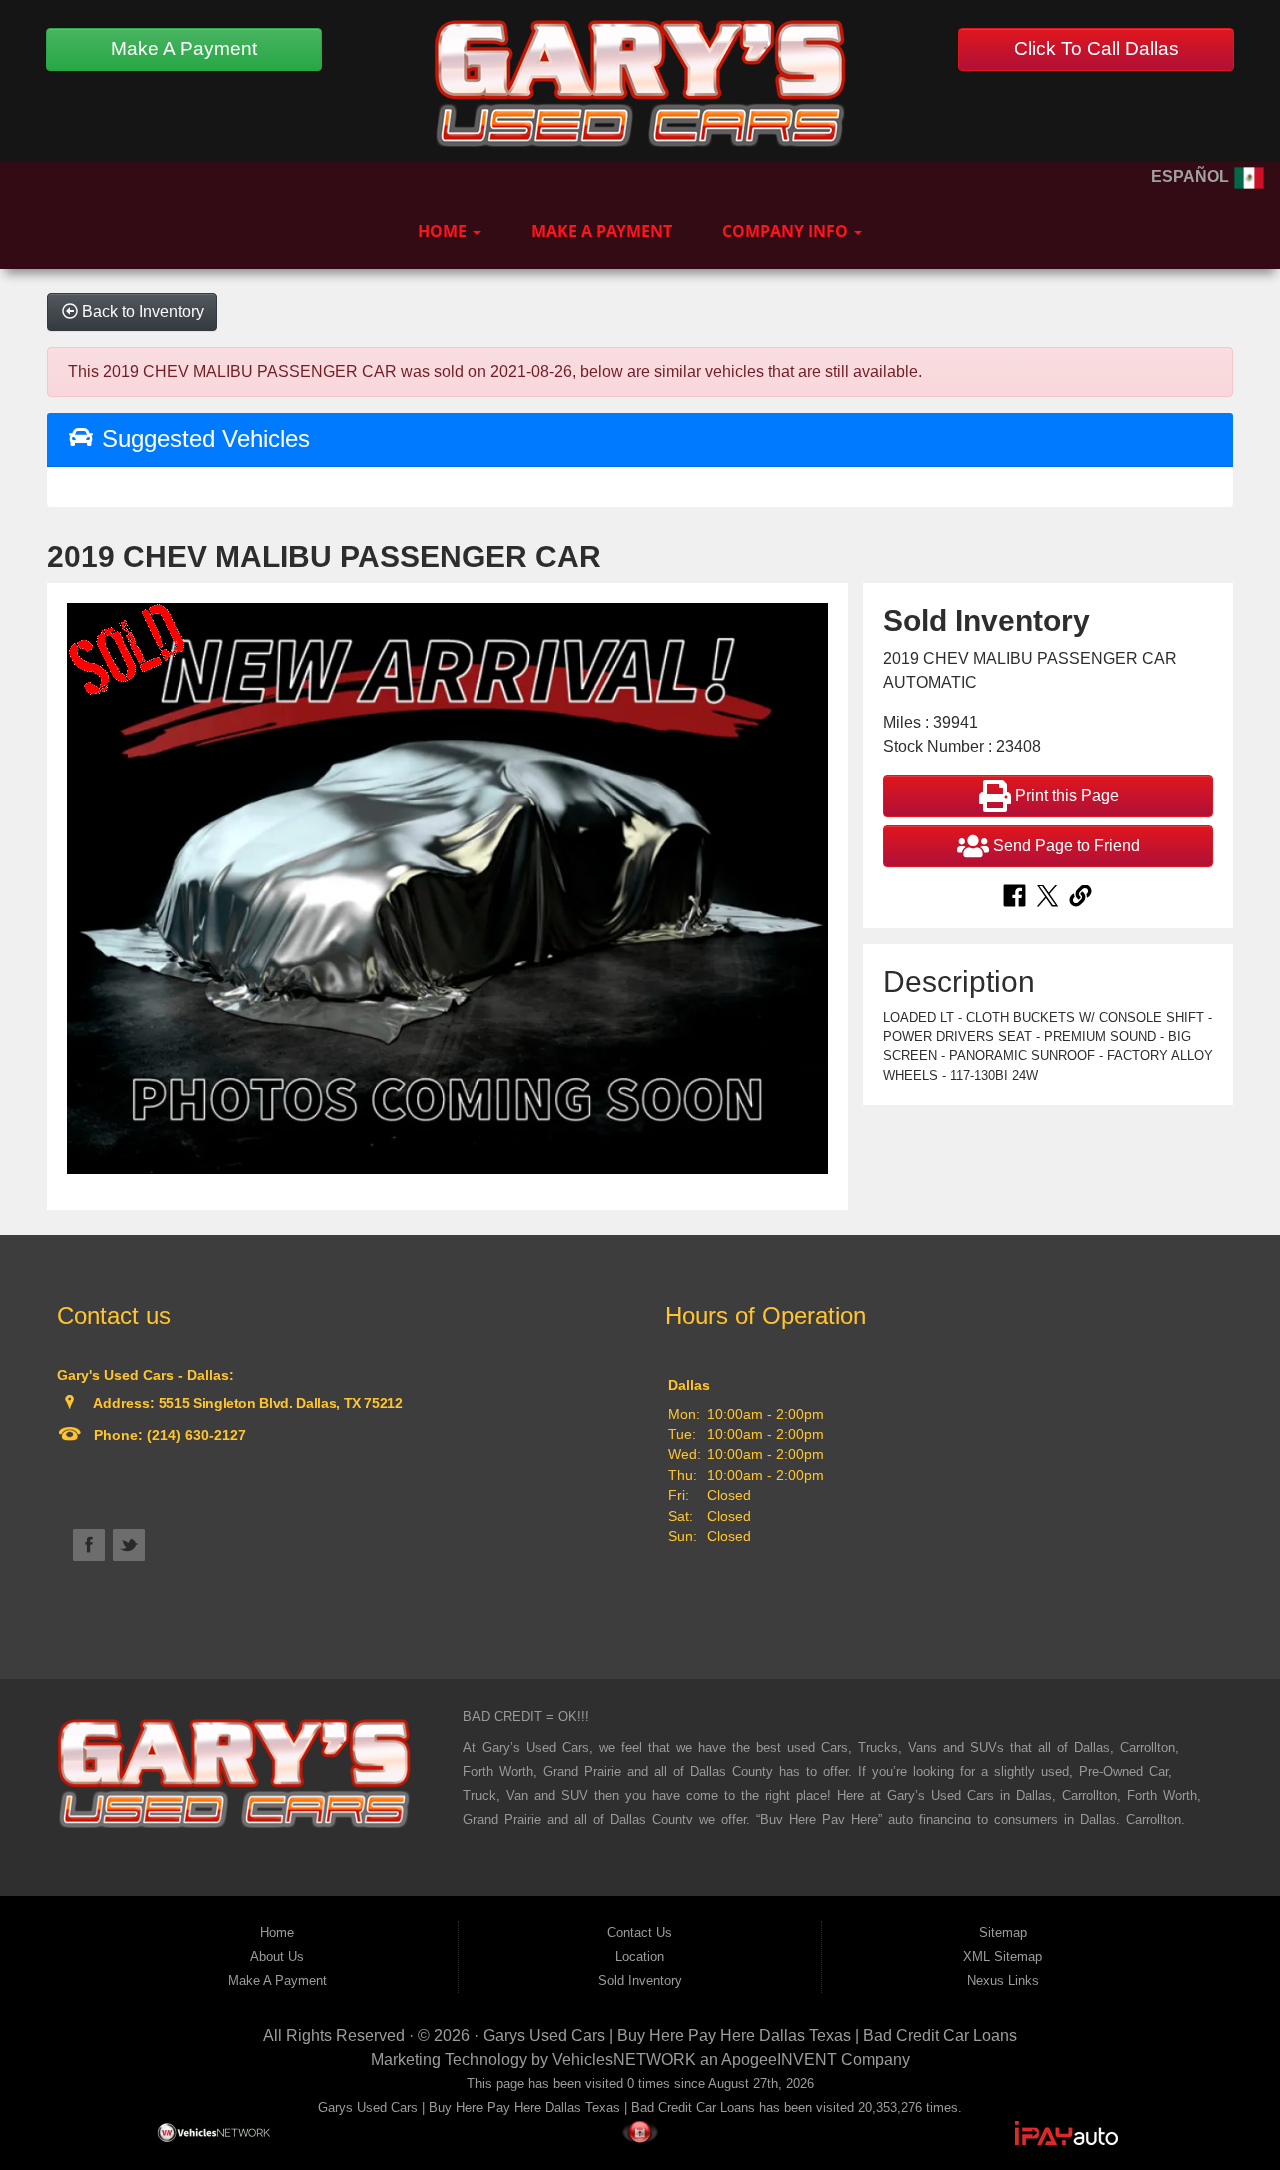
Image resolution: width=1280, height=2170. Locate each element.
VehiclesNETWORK (624, 2059)
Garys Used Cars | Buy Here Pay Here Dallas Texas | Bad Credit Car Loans (750, 2035)
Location (639, 1956)
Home (444, 231)
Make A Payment (184, 48)
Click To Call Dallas (1096, 48)
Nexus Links (1003, 1980)
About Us (277, 1956)
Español (1192, 176)
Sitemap (1003, 1932)
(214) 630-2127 (194, 1435)
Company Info (787, 231)
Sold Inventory (640, 1980)
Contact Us (639, 1932)
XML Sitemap (1002, 1956)
